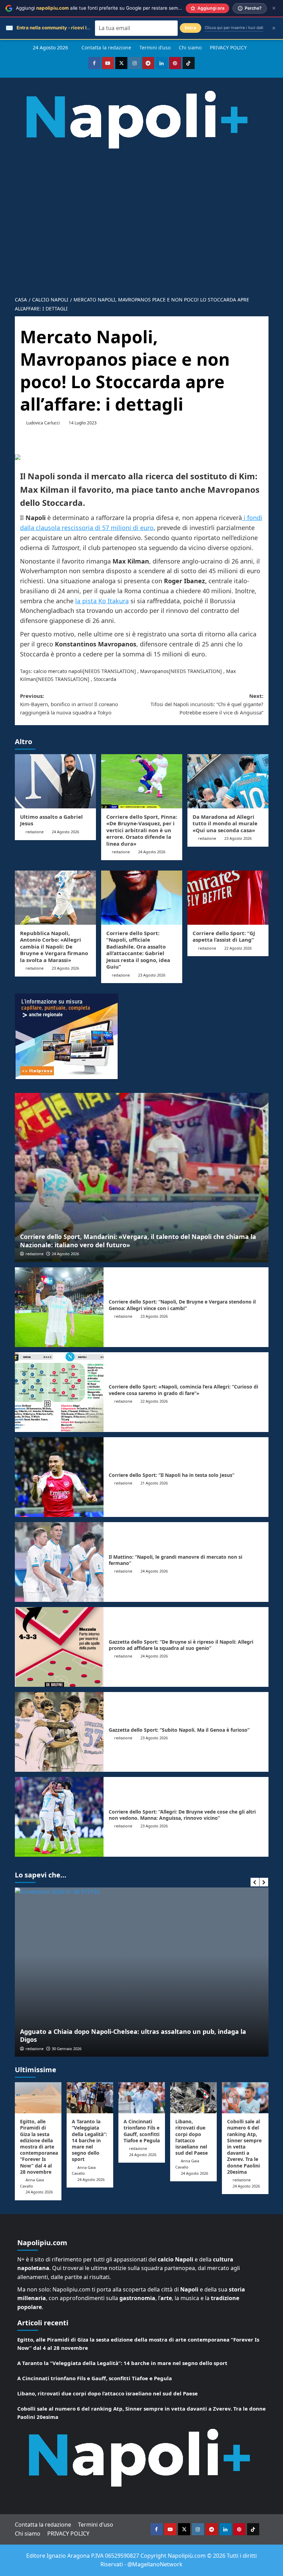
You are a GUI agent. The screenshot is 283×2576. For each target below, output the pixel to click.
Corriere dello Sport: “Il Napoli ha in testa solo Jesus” (172, 1475)
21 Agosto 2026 (154, 1483)
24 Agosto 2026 (65, 832)
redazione (35, 832)
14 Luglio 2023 (83, 423)
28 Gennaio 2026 (67, 2049)
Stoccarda (105, 679)
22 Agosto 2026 (238, 948)
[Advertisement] (141, 218)
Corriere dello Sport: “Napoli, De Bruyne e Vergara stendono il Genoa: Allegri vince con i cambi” (182, 1305)
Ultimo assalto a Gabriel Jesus (51, 820)
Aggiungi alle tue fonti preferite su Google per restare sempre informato (112, 8)
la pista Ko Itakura (102, 601)
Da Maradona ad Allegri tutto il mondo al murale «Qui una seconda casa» (225, 823)
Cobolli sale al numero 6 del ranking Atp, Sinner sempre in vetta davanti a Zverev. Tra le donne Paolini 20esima (244, 2147)
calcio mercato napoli (58, 671)
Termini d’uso (155, 47)
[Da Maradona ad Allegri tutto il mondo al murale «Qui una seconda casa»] (228, 781)
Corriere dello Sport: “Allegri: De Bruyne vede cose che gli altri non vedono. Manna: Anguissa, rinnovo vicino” (182, 1815)
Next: (207, 704)
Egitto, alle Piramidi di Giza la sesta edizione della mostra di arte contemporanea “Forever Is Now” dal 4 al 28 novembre (39, 2147)
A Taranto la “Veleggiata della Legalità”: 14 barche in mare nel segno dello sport (89, 2140)
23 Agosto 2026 (238, 838)
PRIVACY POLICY (228, 47)
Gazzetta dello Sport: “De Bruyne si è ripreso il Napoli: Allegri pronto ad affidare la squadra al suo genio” (181, 1645)
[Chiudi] (274, 8)
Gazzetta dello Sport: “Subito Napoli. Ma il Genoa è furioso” (179, 1730)
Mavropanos (154, 671)
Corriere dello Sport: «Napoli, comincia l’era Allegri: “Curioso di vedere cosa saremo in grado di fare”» (183, 1390)
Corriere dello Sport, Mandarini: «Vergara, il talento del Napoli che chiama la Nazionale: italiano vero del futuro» (138, 1241)
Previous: (69, 704)
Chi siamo (190, 47)
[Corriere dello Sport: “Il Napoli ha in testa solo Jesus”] (59, 1477)
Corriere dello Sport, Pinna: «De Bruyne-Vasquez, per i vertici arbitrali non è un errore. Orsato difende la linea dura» (142, 830)
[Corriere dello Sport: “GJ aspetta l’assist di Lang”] (228, 898)
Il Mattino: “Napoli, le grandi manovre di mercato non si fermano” (175, 1560)
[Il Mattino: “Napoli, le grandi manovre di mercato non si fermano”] (59, 1562)
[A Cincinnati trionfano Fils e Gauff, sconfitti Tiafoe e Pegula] (142, 2098)
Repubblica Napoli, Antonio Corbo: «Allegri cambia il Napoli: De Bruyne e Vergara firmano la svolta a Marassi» (54, 946)
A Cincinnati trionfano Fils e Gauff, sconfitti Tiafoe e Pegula (142, 2131)
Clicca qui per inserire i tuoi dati (234, 28)
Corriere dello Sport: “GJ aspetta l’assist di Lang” (224, 936)
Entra (191, 28)
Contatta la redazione (106, 47)
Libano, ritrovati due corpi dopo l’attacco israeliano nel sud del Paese (192, 2137)
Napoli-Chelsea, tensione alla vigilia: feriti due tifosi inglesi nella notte (128, 2039)
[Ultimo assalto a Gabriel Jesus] (55, 781)
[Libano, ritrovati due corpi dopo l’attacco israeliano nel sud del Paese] (193, 2098)
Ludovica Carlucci (43, 423)
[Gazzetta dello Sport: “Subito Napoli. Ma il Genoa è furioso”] (59, 1732)
